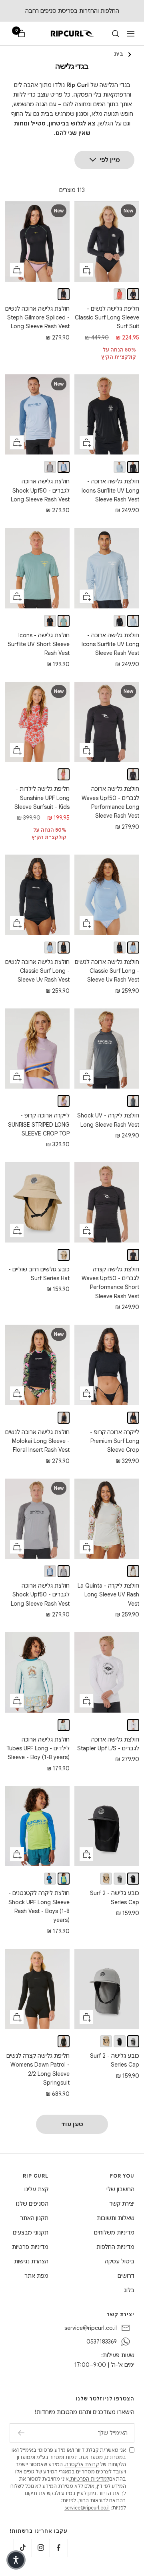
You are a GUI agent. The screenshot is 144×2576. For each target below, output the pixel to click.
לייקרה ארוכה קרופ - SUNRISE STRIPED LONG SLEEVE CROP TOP (39, 1124)
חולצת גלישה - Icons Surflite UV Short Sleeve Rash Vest (39, 644)
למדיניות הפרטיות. (89, 2479)
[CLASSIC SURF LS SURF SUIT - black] (133, 294)
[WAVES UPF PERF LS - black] (133, 774)
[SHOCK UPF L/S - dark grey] (133, 1101)
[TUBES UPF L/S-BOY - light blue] (64, 1725)
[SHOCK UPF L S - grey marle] (50, 467)
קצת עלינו (36, 2189)
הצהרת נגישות (31, 2261)
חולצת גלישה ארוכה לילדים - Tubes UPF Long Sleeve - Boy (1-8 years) (38, 1749)
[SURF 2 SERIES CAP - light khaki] (106, 1879)
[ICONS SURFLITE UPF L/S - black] (133, 467)
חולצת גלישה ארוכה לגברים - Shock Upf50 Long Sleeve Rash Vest (40, 490)
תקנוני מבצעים (31, 2233)
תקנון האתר (34, 2218)
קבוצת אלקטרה (82, 2464)
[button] (16, 2560)
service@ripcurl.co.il (91, 2328)
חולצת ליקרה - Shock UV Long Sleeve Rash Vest (108, 1120)
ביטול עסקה (120, 2261)
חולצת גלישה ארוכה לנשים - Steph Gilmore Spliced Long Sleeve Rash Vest (37, 318)
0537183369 (102, 2342)
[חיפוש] (116, 34)
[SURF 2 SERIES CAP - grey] (120, 1879)
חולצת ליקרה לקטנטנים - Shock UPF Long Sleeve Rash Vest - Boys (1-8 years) (39, 1906)
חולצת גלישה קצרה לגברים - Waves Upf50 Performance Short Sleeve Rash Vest (110, 1283)
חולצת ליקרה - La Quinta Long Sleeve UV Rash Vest (108, 1595)
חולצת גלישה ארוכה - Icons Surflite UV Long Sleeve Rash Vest (110, 490)
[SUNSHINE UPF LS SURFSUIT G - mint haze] (64, 774)
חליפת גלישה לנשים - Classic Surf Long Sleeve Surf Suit (107, 318)
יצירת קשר (122, 2204)
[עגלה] (22, 33)
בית (118, 54)
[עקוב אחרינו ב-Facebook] (59, 2548)
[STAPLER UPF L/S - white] (133, 1725)
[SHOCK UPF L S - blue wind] (64, 467)
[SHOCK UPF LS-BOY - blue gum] (50, 1879)
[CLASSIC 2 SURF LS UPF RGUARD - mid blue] (133, 948)
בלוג (129, 2290)
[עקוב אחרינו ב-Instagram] (41, 2548)
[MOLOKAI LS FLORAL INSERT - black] (64, 1418)
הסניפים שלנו (32, 2204)
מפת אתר (36, 2276)
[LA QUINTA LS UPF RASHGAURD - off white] (133, 1571)
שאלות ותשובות (116, 2218)
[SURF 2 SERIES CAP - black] (133, 1879)
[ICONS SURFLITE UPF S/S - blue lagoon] (64, 621)
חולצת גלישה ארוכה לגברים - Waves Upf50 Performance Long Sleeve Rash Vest (110, 802)
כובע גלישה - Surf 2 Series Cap (115, 1897)
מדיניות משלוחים (114, 2233)
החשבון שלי (120, 2189)
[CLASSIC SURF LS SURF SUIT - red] (120, 294)
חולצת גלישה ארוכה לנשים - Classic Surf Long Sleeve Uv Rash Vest (107, 971)
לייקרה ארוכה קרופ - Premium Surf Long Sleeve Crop (115, 1441)
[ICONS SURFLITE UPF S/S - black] (50, 621)
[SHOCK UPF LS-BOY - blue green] (64, 1879)
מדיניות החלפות (115, 2247)
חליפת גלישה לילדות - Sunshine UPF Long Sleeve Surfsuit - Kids (42, 798)
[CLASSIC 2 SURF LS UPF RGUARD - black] (120, 948)
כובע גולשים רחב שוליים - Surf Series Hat (39, 1274)
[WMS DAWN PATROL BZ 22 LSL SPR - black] (64, 2041)
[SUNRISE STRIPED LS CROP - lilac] (64, 1101)
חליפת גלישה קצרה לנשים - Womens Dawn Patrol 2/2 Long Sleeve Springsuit (38, 2069)
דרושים (126, 2276)
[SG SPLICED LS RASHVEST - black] (64, 294)
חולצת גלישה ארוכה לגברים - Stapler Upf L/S (108, 1744)
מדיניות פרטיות (30, 2247)
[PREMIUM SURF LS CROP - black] (133, 1418)
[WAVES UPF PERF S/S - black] (133, 1255)
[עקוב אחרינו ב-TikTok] (23, 2548)
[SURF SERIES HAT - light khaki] (64, 1255)
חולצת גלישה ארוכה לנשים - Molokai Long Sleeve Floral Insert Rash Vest (37, 1441)
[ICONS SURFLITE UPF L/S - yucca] (120, 467)
